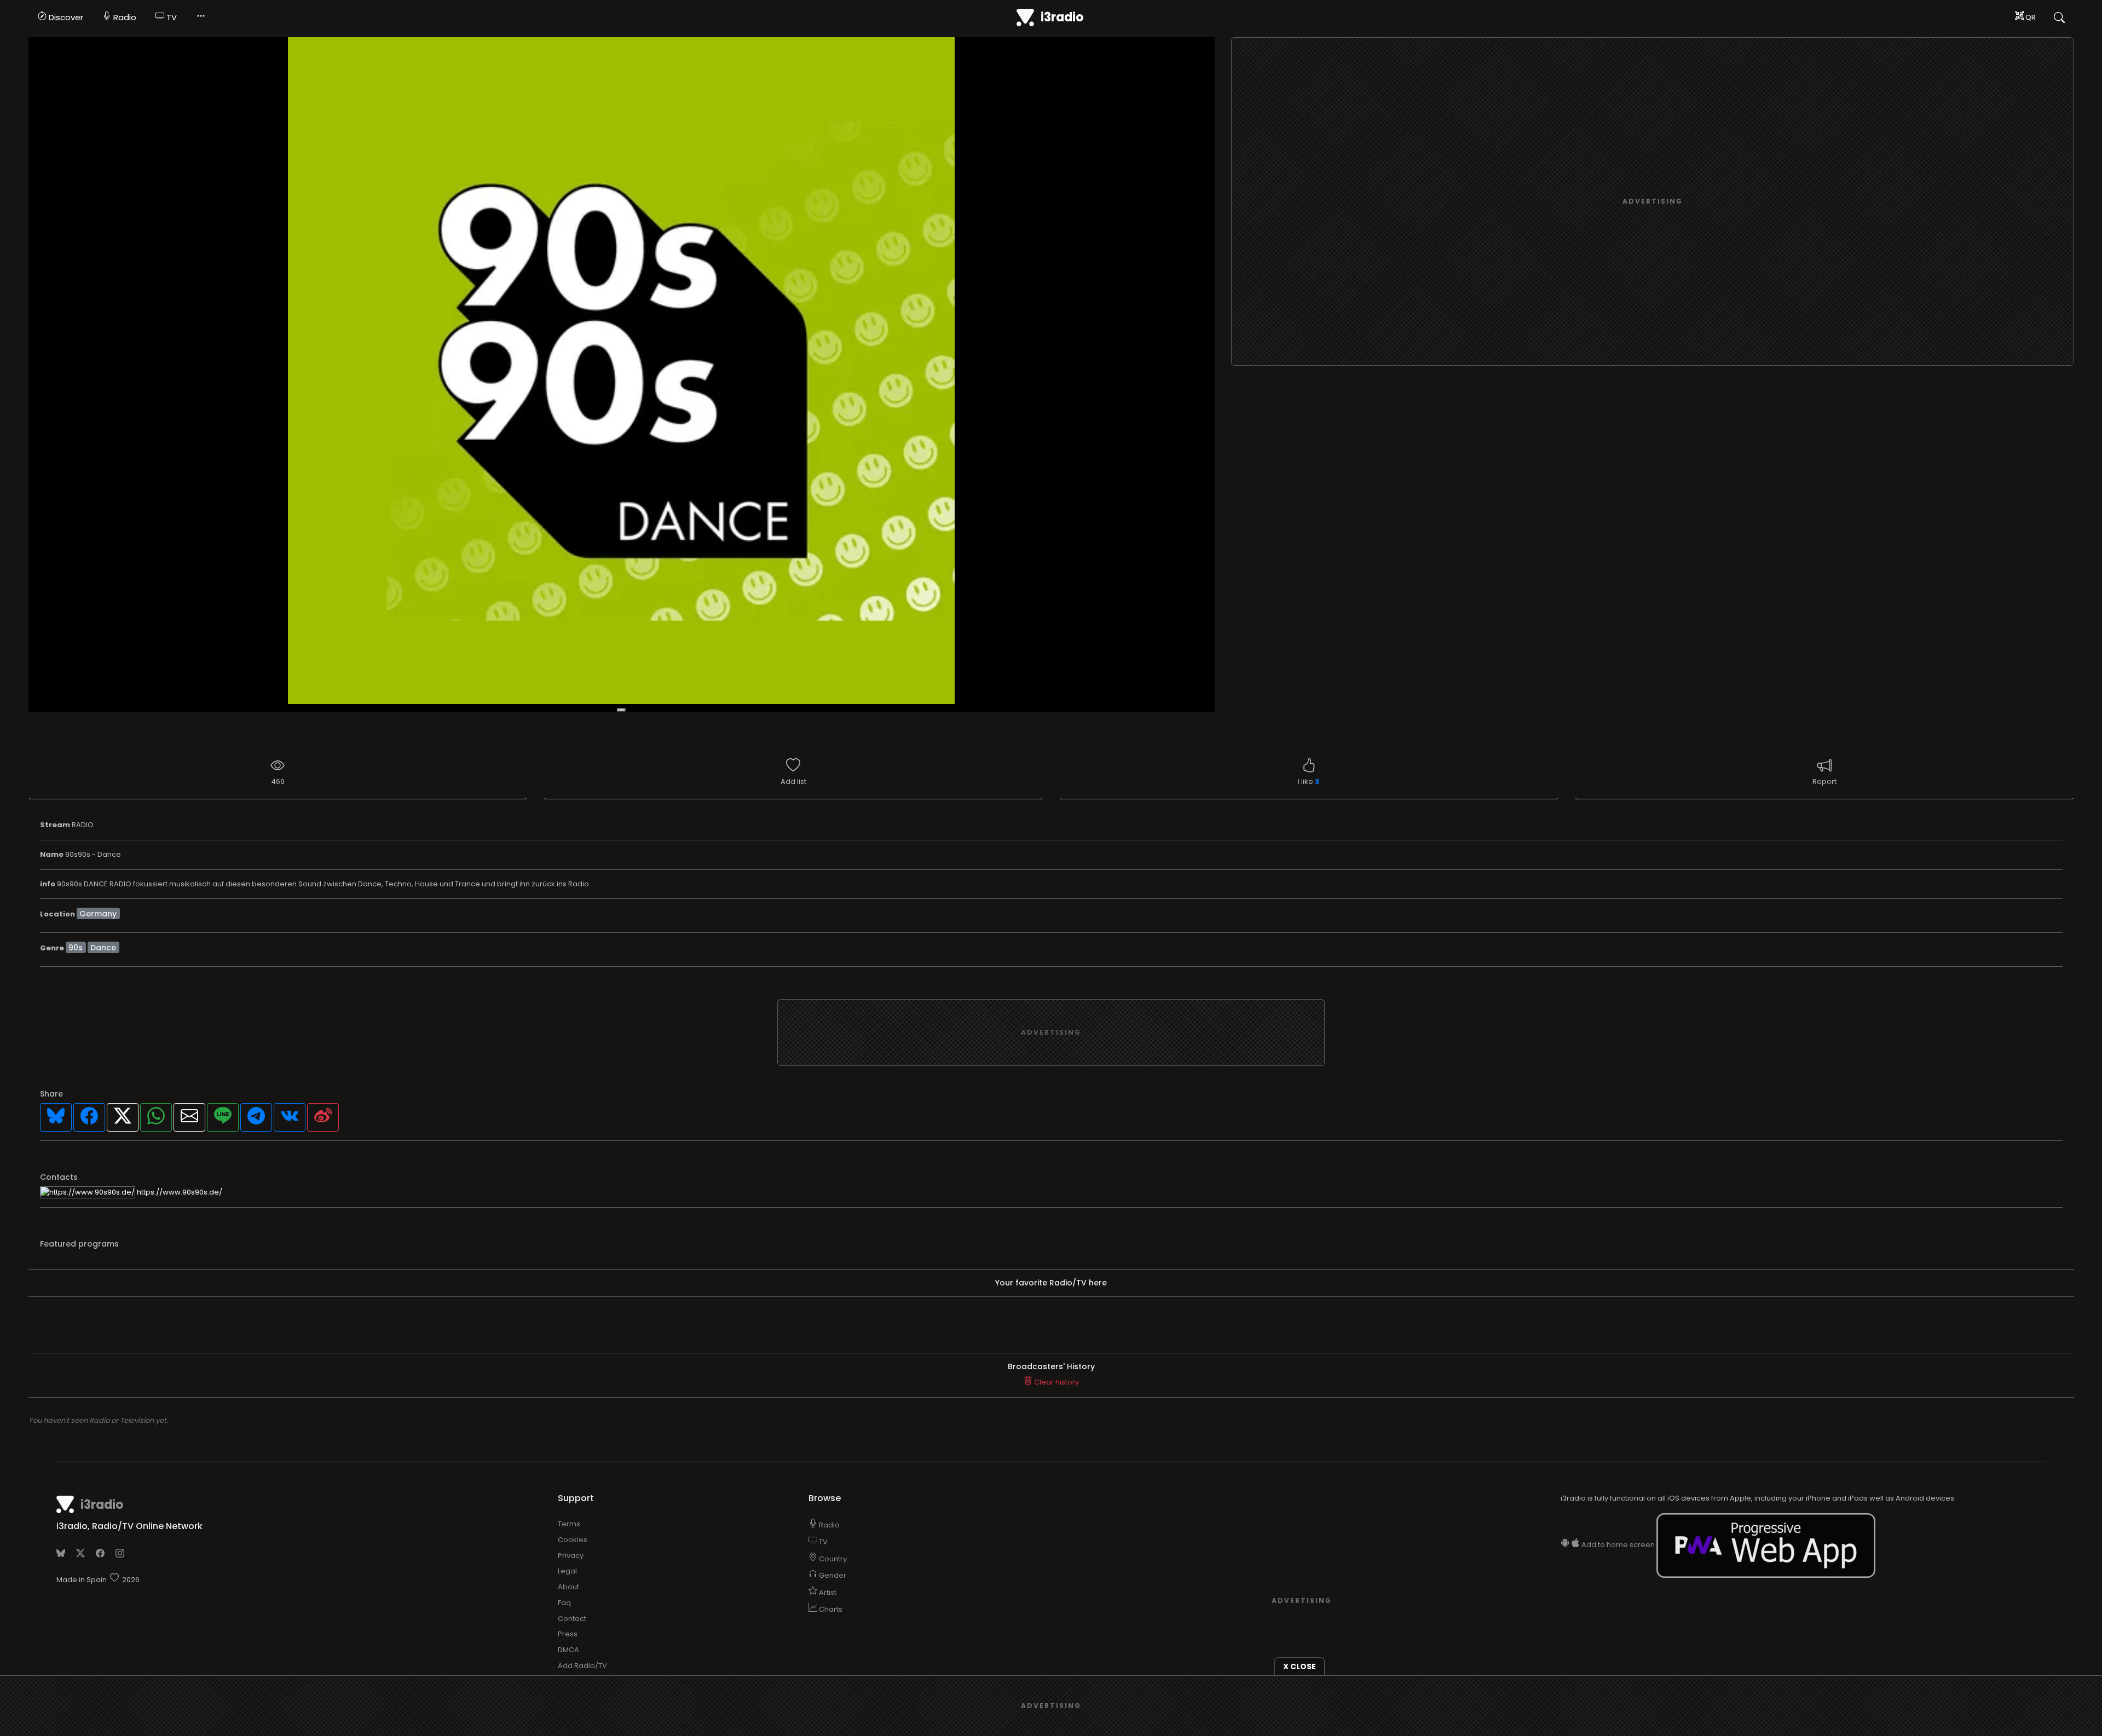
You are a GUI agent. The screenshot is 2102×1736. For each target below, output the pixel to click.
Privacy (571, 1556)
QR (2030, 17)
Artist (827, 1592)
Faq (564, 1603)
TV (171, 17)
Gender (832, 1575)
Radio (124, 17)
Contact (572, 1619)
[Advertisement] (1653, 202)
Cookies (573, 1540)
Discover (65, 17)
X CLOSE (1300, 1666)
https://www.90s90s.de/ (179, 1192)
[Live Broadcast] (622, 375)
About (568, 1587)
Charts (830, 1609)
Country (832, 1559)
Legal (567, 1571)
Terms (569, 1524)
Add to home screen (1618, 1545)
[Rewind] (621, 710)
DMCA (568, 1650)
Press (568, 1634)
